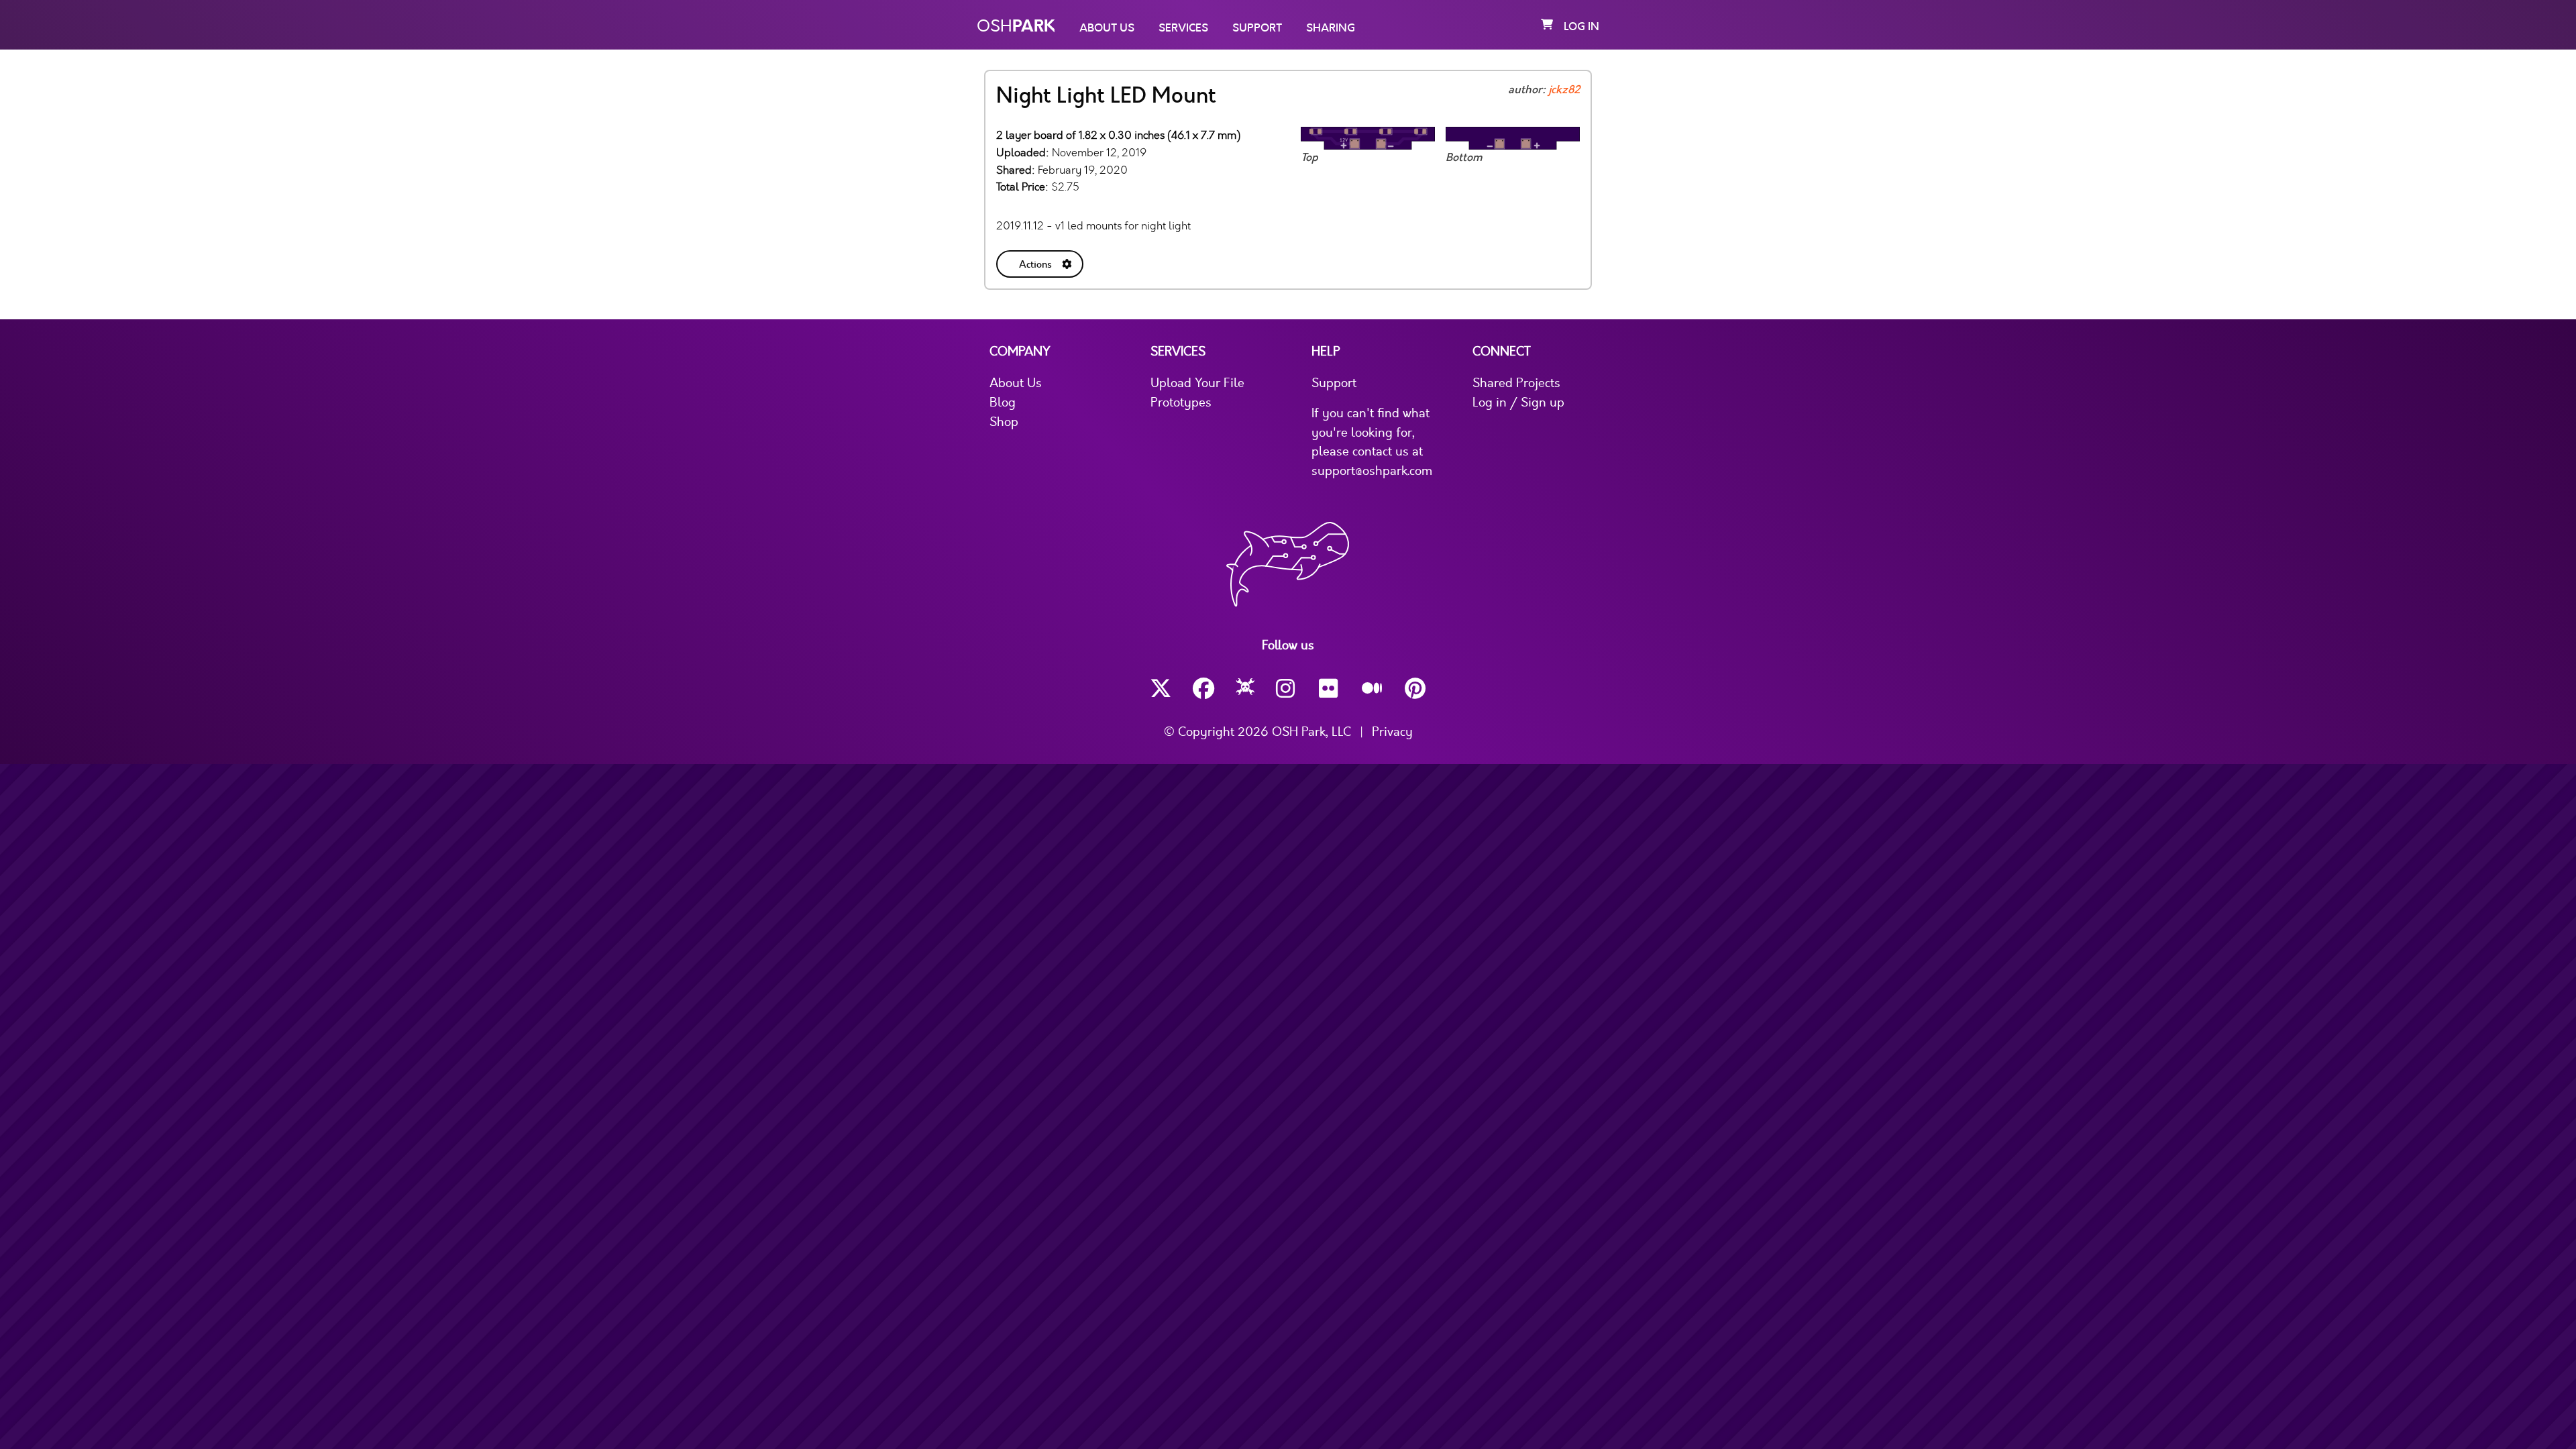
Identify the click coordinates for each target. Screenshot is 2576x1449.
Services (1183, 28)
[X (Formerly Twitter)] (1161, 689)
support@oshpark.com (1372, 471)
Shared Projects (1516, 383)
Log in (1581, 27)
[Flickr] (1330, 689)
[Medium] (1373, 689)
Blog (1003, 402)
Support (1257, 28)
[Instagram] (1287, 689)
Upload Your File (1197, 383)
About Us (1107, 28)
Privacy (1392, 732)
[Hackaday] (1245, 689)
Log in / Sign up (1518, 402)
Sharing (1331, 28)
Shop (1004, 422)
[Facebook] (1203, 689)
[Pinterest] (1415, 689)
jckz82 (1564, 90)
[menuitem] (1041, 261)
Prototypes (1181, 402)
